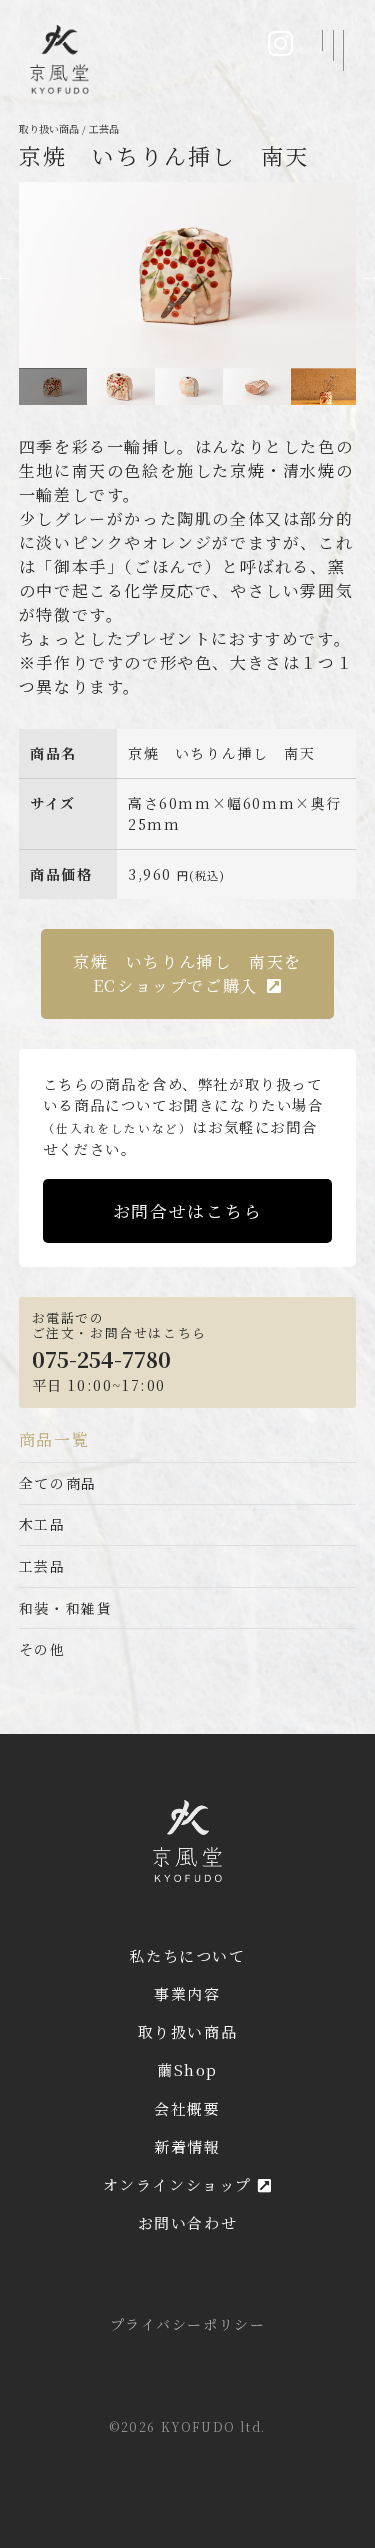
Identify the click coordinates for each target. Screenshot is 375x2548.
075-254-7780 (101, 1359)
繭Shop (187, 2069)
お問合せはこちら (187, 1211)
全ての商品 (58, 1483)
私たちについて (187, 1955)
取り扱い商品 (188, 2031)
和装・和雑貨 (66, 1608)
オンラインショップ (180, 2184)
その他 (42, 1649)
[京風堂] (59, 59)
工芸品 (42, 1566)
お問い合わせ (188, 2222)
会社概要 (187, 2108)
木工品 (42, 1524)
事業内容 (187, 1993)
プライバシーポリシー (188, 2324)
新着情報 (187, 2146)
